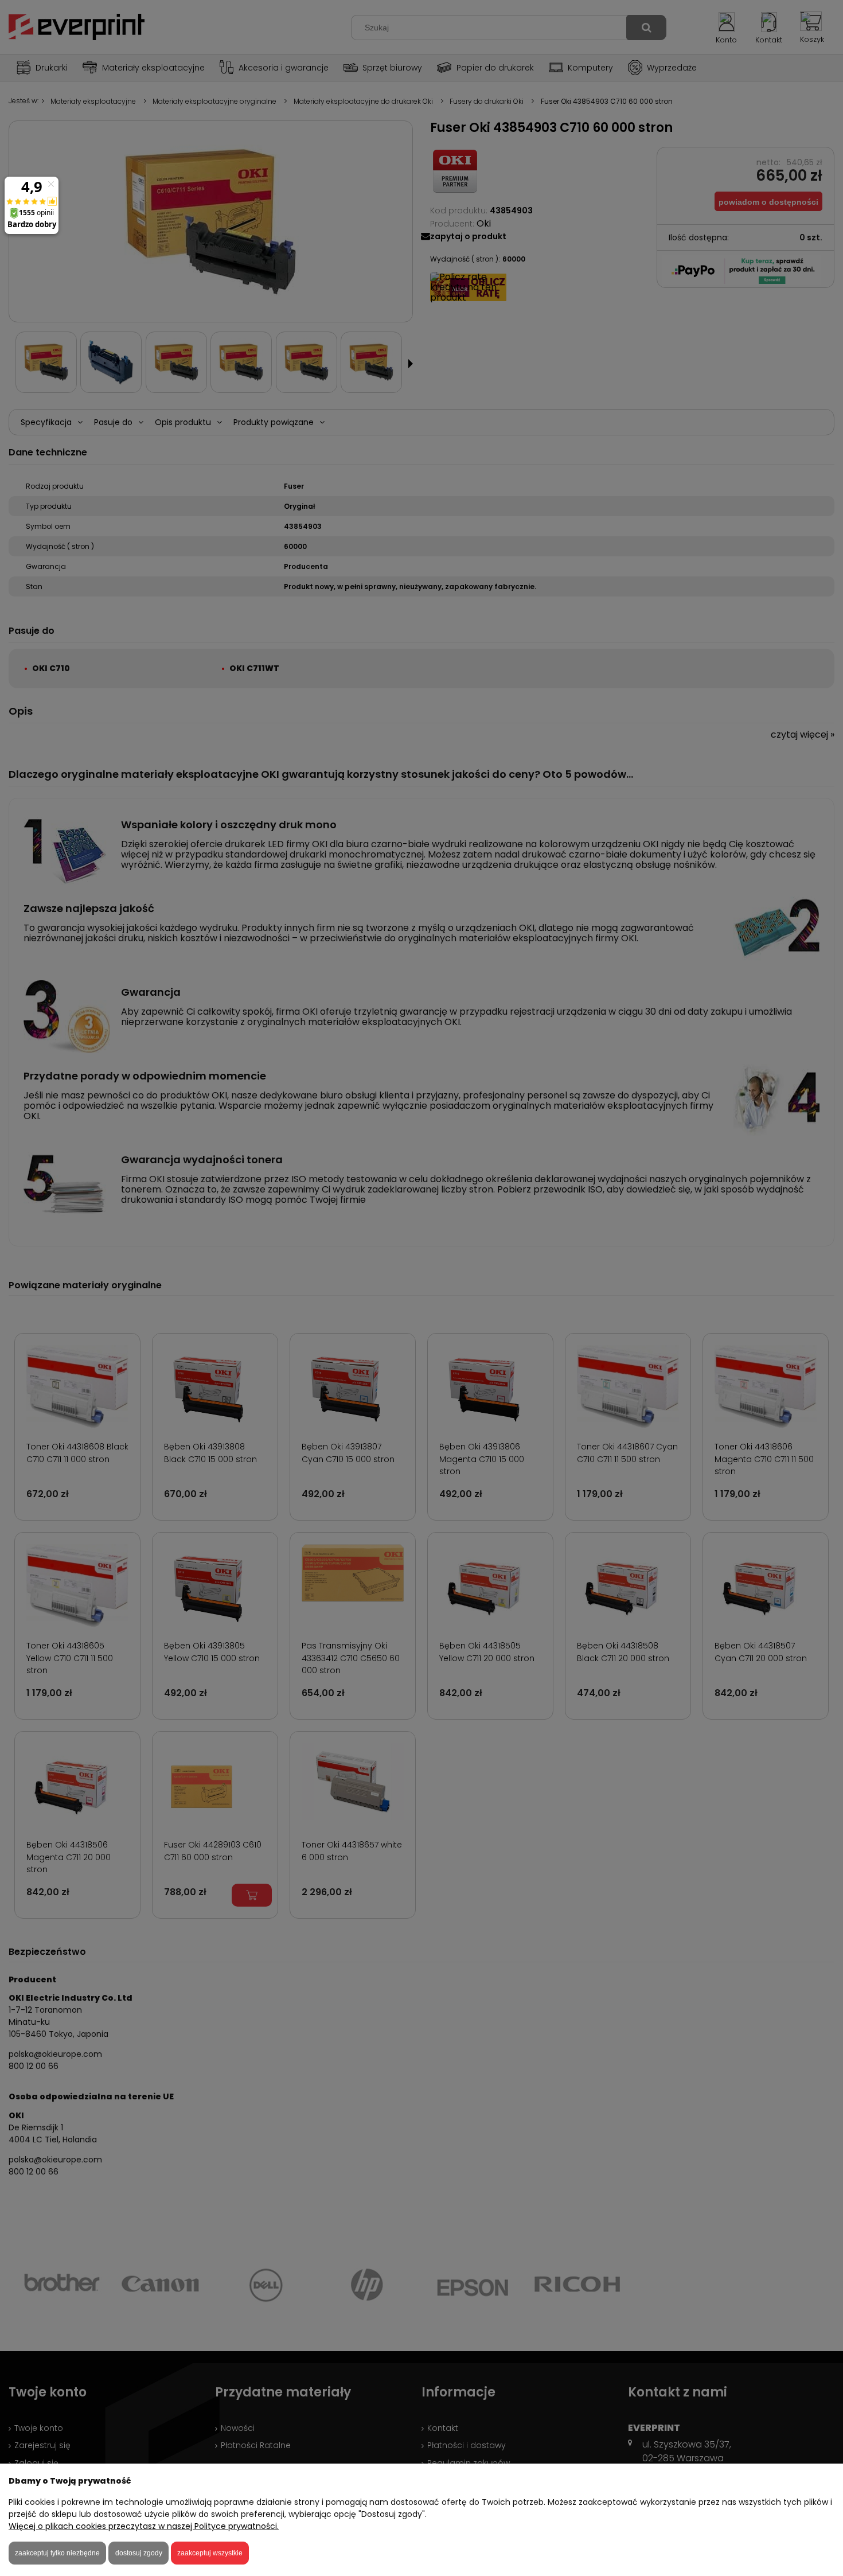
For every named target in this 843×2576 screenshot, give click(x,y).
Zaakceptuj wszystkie (210, 2553)
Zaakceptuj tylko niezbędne (57, 2553)
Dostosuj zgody (139, 2553)
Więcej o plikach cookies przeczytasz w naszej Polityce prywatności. (144, 2526)
